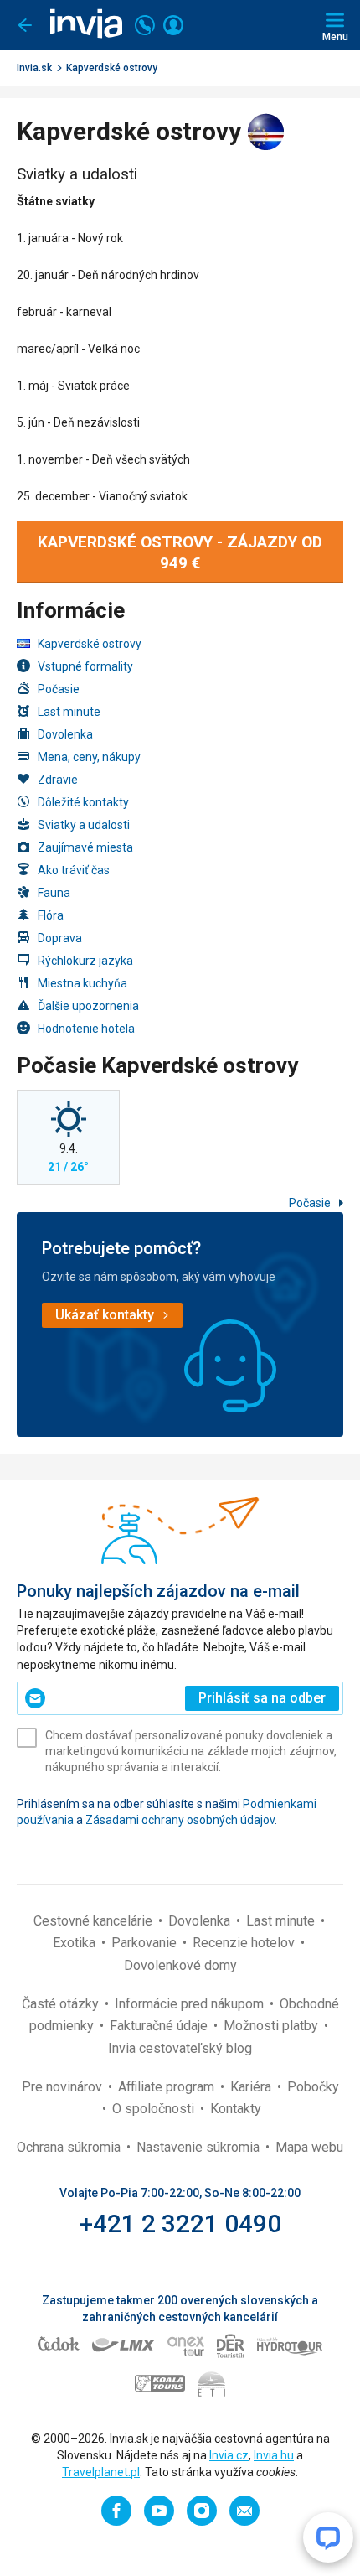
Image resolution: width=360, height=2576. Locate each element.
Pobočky (313, 2087)
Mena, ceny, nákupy (89, 757)
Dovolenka (65, 734)
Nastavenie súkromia (200, 2147)
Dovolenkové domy (180, 1965)
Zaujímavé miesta (85, 847)
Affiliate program (168, 2087)
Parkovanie (146, 1943)
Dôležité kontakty (83, 802)
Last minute (69, 712)
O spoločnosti (155, 2109)
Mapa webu (309, 2147)
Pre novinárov (64, 2087)
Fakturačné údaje (160, 2026)
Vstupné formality (85, 666)
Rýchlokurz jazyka (85, 961)
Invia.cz (229, 2455)
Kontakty (236, 2109)
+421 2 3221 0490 (180, 2224)
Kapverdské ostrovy (112, 68)
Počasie (59, 689)
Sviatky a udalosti (84, 825)
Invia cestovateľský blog (180, 2048)
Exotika (76, 1943)
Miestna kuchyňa (82, 983)
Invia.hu (274, 2455)
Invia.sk (34, 68)
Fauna (54, 893)
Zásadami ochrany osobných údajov (180, 1820)
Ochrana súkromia (70, 2147)
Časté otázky (62, 2004)
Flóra (51, 915)
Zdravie (58, 780)
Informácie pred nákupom (191, 2004)
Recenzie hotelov (245, 1943)
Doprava (60, 938)
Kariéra (252, 2087)
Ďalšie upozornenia (88, 1006)
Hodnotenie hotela (86, 1029)
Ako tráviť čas (74, 870)
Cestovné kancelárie (95, 1921)
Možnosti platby (273, 2026)
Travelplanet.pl (101, 2472)
